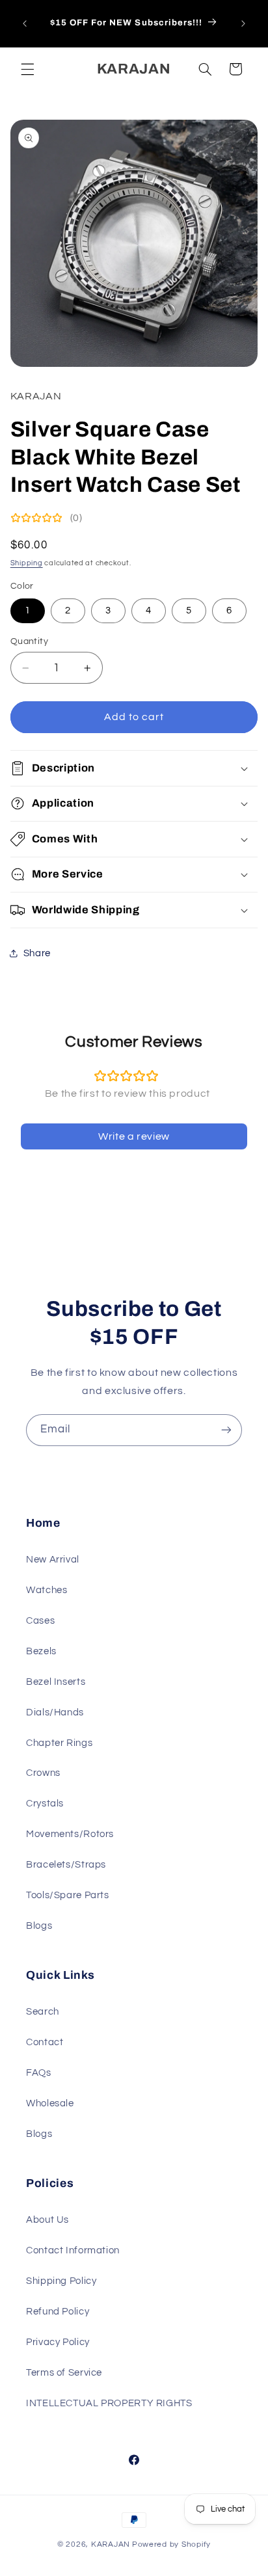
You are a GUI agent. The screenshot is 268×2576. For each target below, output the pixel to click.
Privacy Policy (58, 2342)
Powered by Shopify (171, 2544)
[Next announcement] (243, 23)
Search (43, 2012)
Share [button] (37, 953)
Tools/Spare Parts (68, 1895)
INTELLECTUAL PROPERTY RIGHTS (109, 2403)
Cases (40, 1621)
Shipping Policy (61, 2281)
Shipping (27, 563)
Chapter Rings (59, 1743)
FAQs (39, 2073)
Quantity (29, 641)
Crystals (45, 1804)
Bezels (41, 1651)
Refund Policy (58, 2312)
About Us (47, 2220)
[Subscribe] (226, 1430)
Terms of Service (64, 2373)
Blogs (39, 1926)
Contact (45, 2042)
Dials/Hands (55, 1712)
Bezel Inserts (56, 1682)
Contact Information (73, 2250)
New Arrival (53, 1560)
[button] (27, 69)
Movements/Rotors (70, 1834)
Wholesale (50, 2103)
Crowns (43, 1773)
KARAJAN (111, 2544)
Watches (47, 1590)
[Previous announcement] (25, 23)
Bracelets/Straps (66, 1865)
